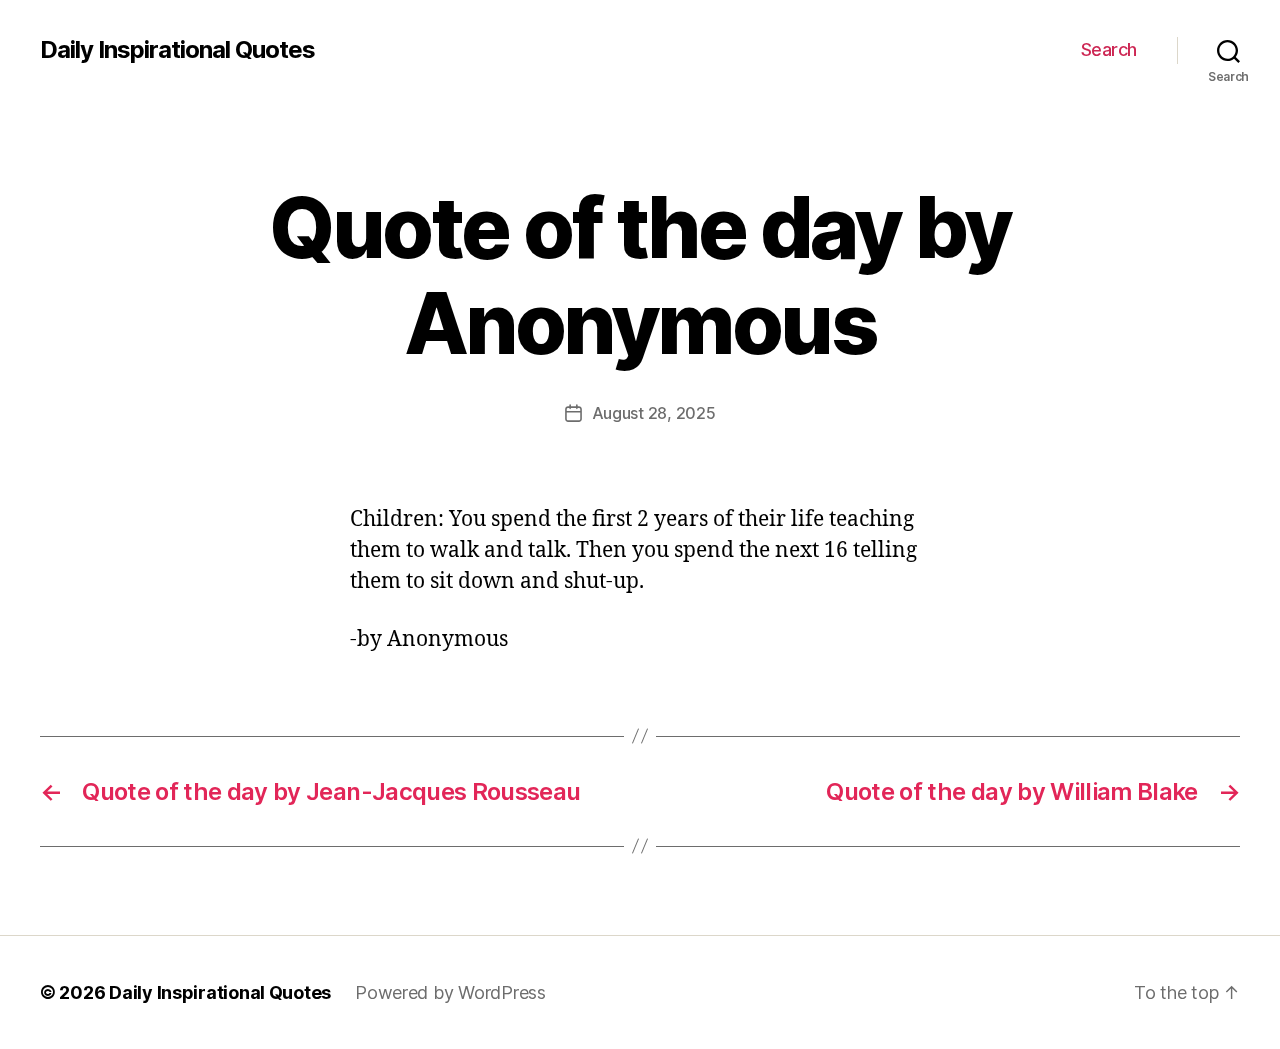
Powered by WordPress (450, 992)
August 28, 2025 (654, 413)
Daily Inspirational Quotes (177, 50)
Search (1109, 49)
